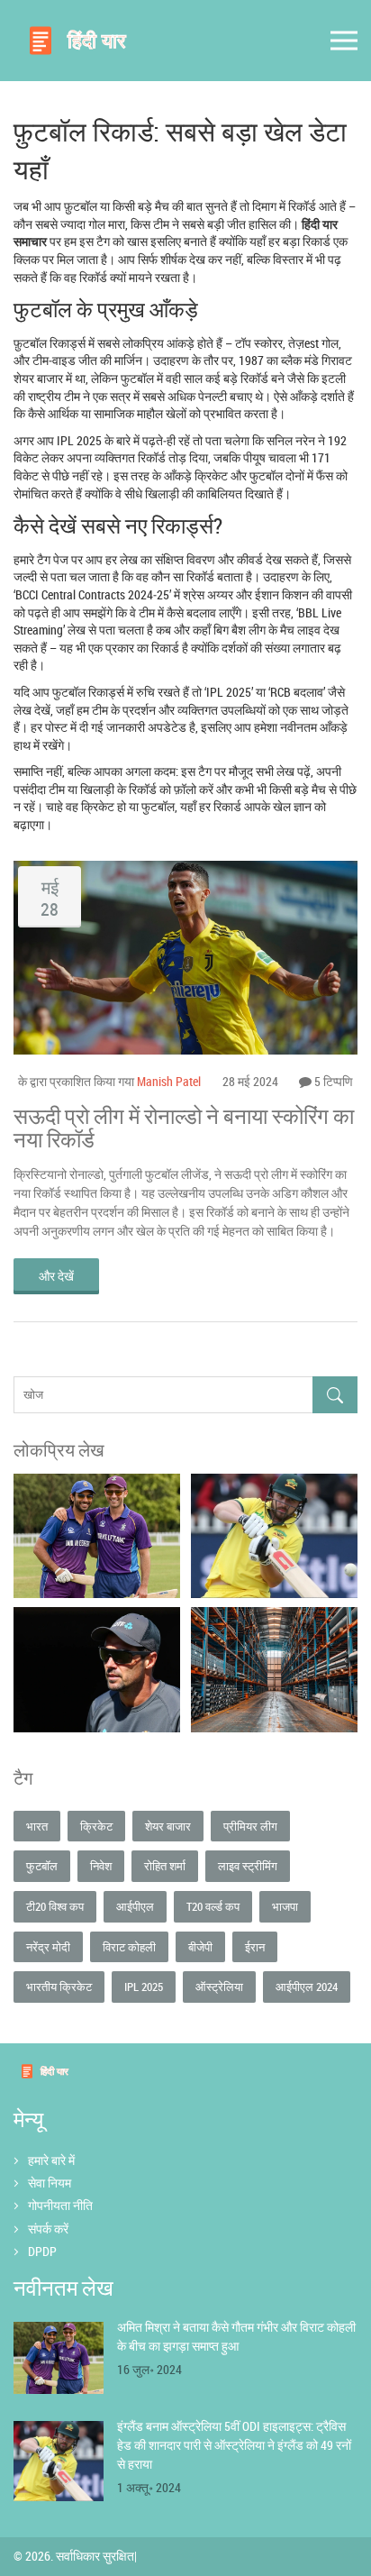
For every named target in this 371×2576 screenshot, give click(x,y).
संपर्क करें (48, 2229)
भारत (37, 1826)
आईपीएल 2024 (307, 1987)
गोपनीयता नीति (60, 2205)
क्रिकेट (96, 1826)
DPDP (42, 2251)
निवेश (101, 1866)
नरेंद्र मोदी (48, 1947)
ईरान (255, 1947)
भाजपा (285, 1906)
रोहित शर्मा (165, 1866)
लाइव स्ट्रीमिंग (248, 1866)
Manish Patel (169, 1081)
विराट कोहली (129, 1947)
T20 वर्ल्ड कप (213, 1906)
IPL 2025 (144, 1987)
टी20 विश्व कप (55, 1906)
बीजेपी (200, 1947)
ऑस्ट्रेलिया (219, 1987)
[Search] (335, 1395)
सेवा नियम (50, 2183)
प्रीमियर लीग (250, 1826)
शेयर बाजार (168, 1826)
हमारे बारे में (51, 2160)
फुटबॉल (42, 1866)
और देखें (56, 1276)
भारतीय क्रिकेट (59, 1987)
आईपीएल (135, 1906)
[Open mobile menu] (344, 41)
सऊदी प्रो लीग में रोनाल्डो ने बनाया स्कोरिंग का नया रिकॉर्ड (184, 1128)
